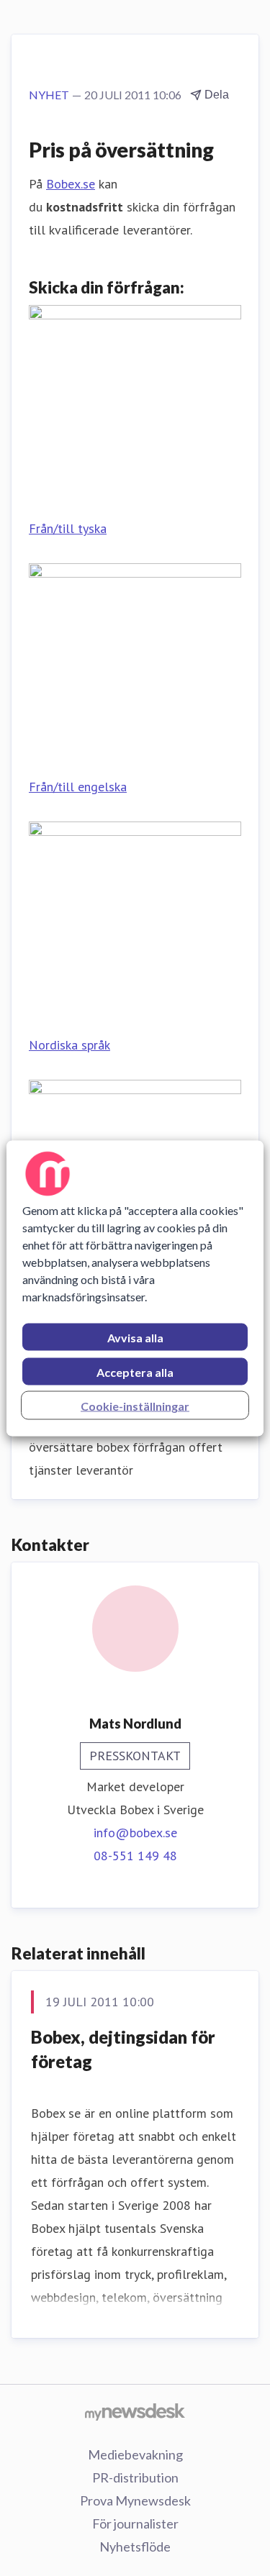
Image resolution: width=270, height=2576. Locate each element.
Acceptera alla (135, 1371)
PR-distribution (135, 2477)
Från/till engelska (78, 787)
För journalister (135, 2523)
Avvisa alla (135, 1337)
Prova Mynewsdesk (135, 2500)
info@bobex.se (135, 1833)
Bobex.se (71, 184)
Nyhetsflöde (135, 2547)
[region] (135, 1288)
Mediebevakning (135, 2454)
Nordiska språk (69, 1045)
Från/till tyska (68, 528)
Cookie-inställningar (135, 1405)
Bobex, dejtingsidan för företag (123, 2049)
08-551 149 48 (135, 1856)
